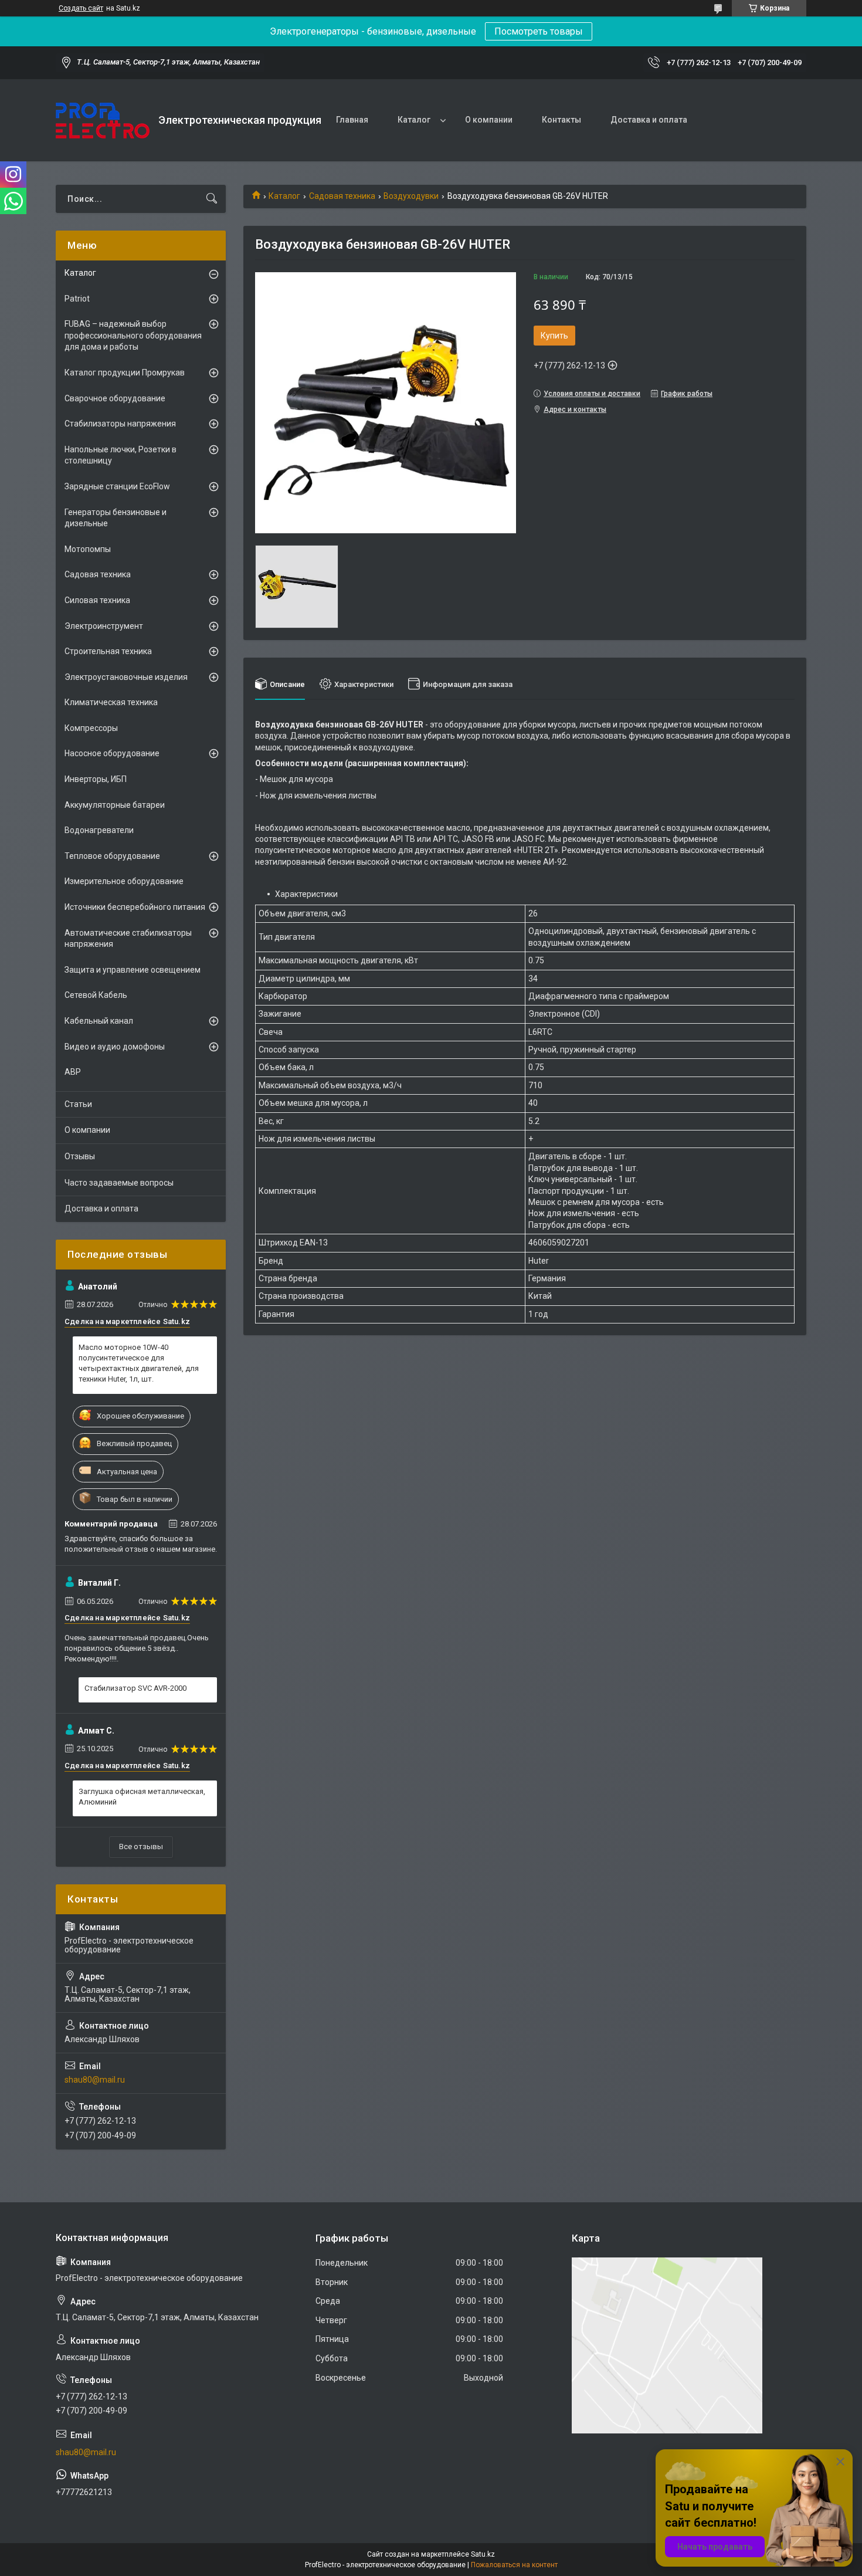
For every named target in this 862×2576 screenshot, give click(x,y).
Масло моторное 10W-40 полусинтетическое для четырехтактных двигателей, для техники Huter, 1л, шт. (139, 1363)
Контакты (561, 120)
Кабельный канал (99, 1021)
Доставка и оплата (649, 120)
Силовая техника (97, 600)
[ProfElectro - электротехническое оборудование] (103, 121)
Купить (554, 336)
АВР (73, 1072)
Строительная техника (108, 651)
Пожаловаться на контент (514, 2565)
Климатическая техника (111, 702)
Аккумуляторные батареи (115, 805)
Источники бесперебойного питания (135, 907)
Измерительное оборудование (124, 881)
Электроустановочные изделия (126, 677)
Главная (352, 120)
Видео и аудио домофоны (115, 1047)
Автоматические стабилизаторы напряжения (128, 939)
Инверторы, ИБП (96, 779)
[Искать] (212, 199)
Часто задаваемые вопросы (119, 1183)
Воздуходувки (411, 196)
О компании (489, 120)
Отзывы (80, 1156)
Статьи (78, 1104)
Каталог (414, 120)
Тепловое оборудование (112, 856)
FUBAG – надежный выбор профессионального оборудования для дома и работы (133, 335)
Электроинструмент (104, 626)
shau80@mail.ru (95, 2080)
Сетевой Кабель (96, 995)
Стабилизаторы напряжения (120, 424)
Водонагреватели (99, 830)
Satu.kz (483, 2554)
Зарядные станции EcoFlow (117, 486)
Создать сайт (81, 8)
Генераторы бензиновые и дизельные (116, 518)
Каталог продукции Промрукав (125, 373)
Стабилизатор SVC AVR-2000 (135, 1688)
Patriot (77, 299)
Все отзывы (141, 1846)
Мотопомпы (88, 549)
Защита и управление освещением (133, 970)
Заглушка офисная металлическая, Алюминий (142, 1797)
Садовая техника (342, 196)
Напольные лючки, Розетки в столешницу (121, 455)
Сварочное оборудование (115, 398)
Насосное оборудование (112, 753)
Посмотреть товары (539, 31)
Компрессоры (91, 728)
